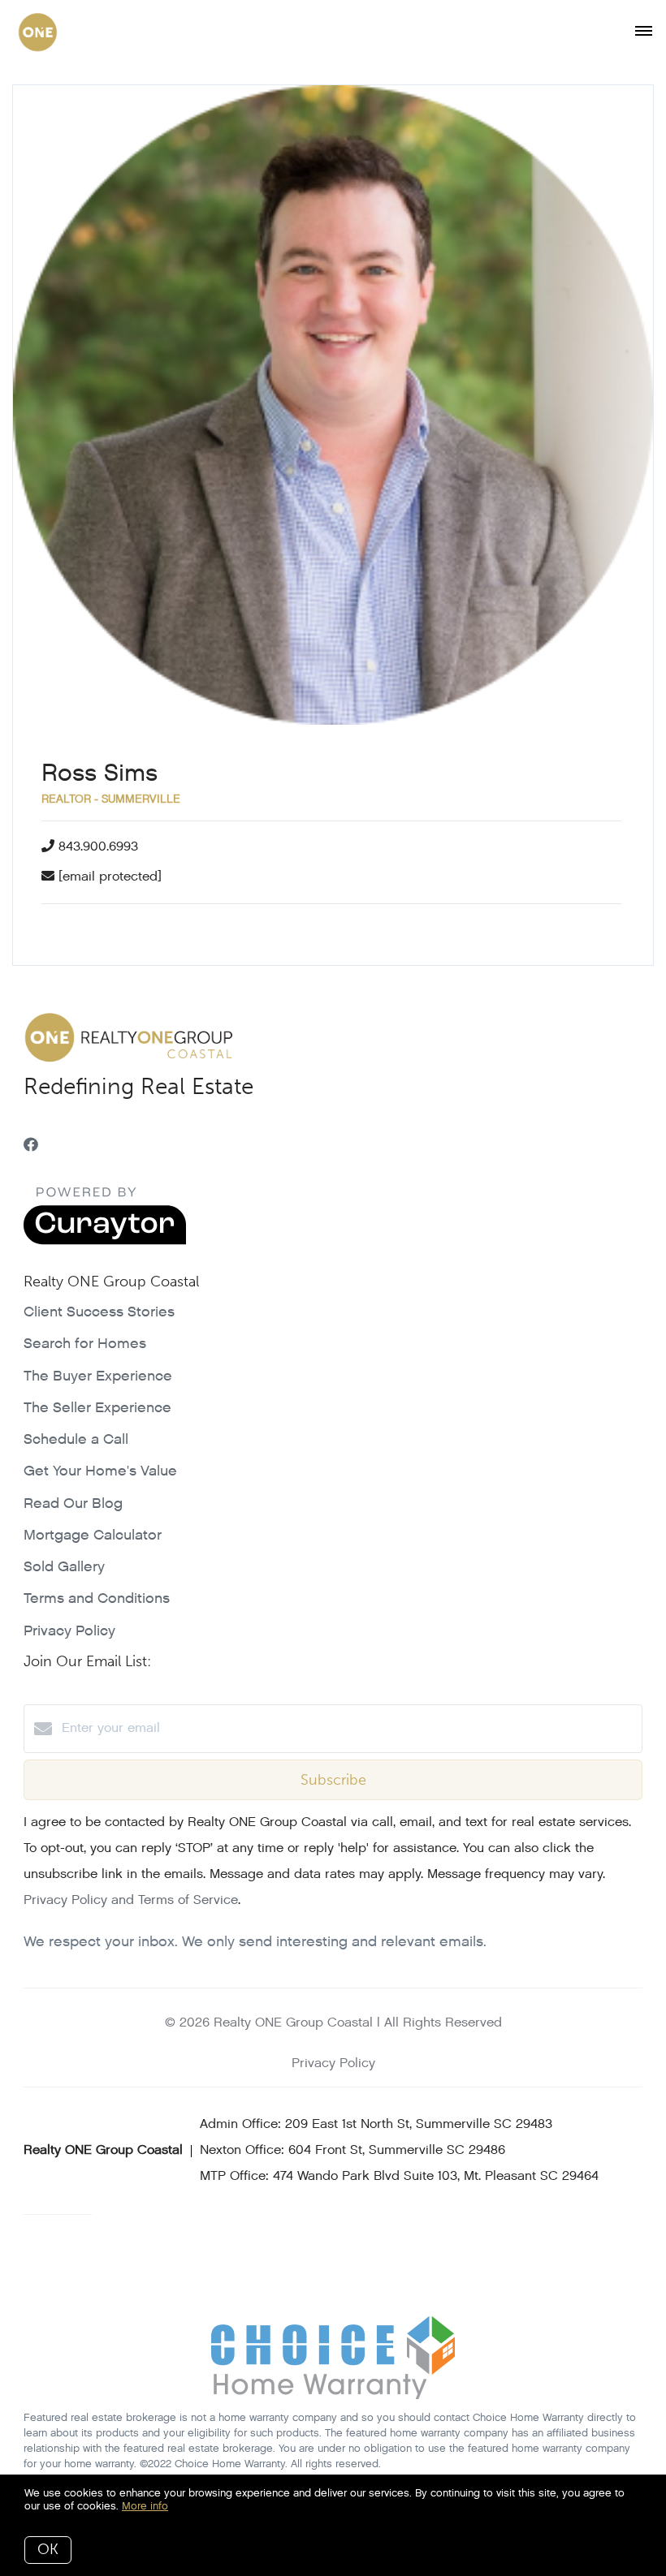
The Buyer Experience (98, 1376)
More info (145, 2506)
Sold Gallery (64, 1567)
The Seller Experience (97, 1408)
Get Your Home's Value (100, 1471)
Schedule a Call (76, 1439)
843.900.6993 (98, 847)
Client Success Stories (99, 1312)
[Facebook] (31, 1146)
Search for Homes (85, 1344)
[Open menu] (644, 32)
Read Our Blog (73, 1503)
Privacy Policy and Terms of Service (131, 1900)
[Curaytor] (105, 1241)
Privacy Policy (69, 1631)
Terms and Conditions (97, 1598)
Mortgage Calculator (93, 1535)
